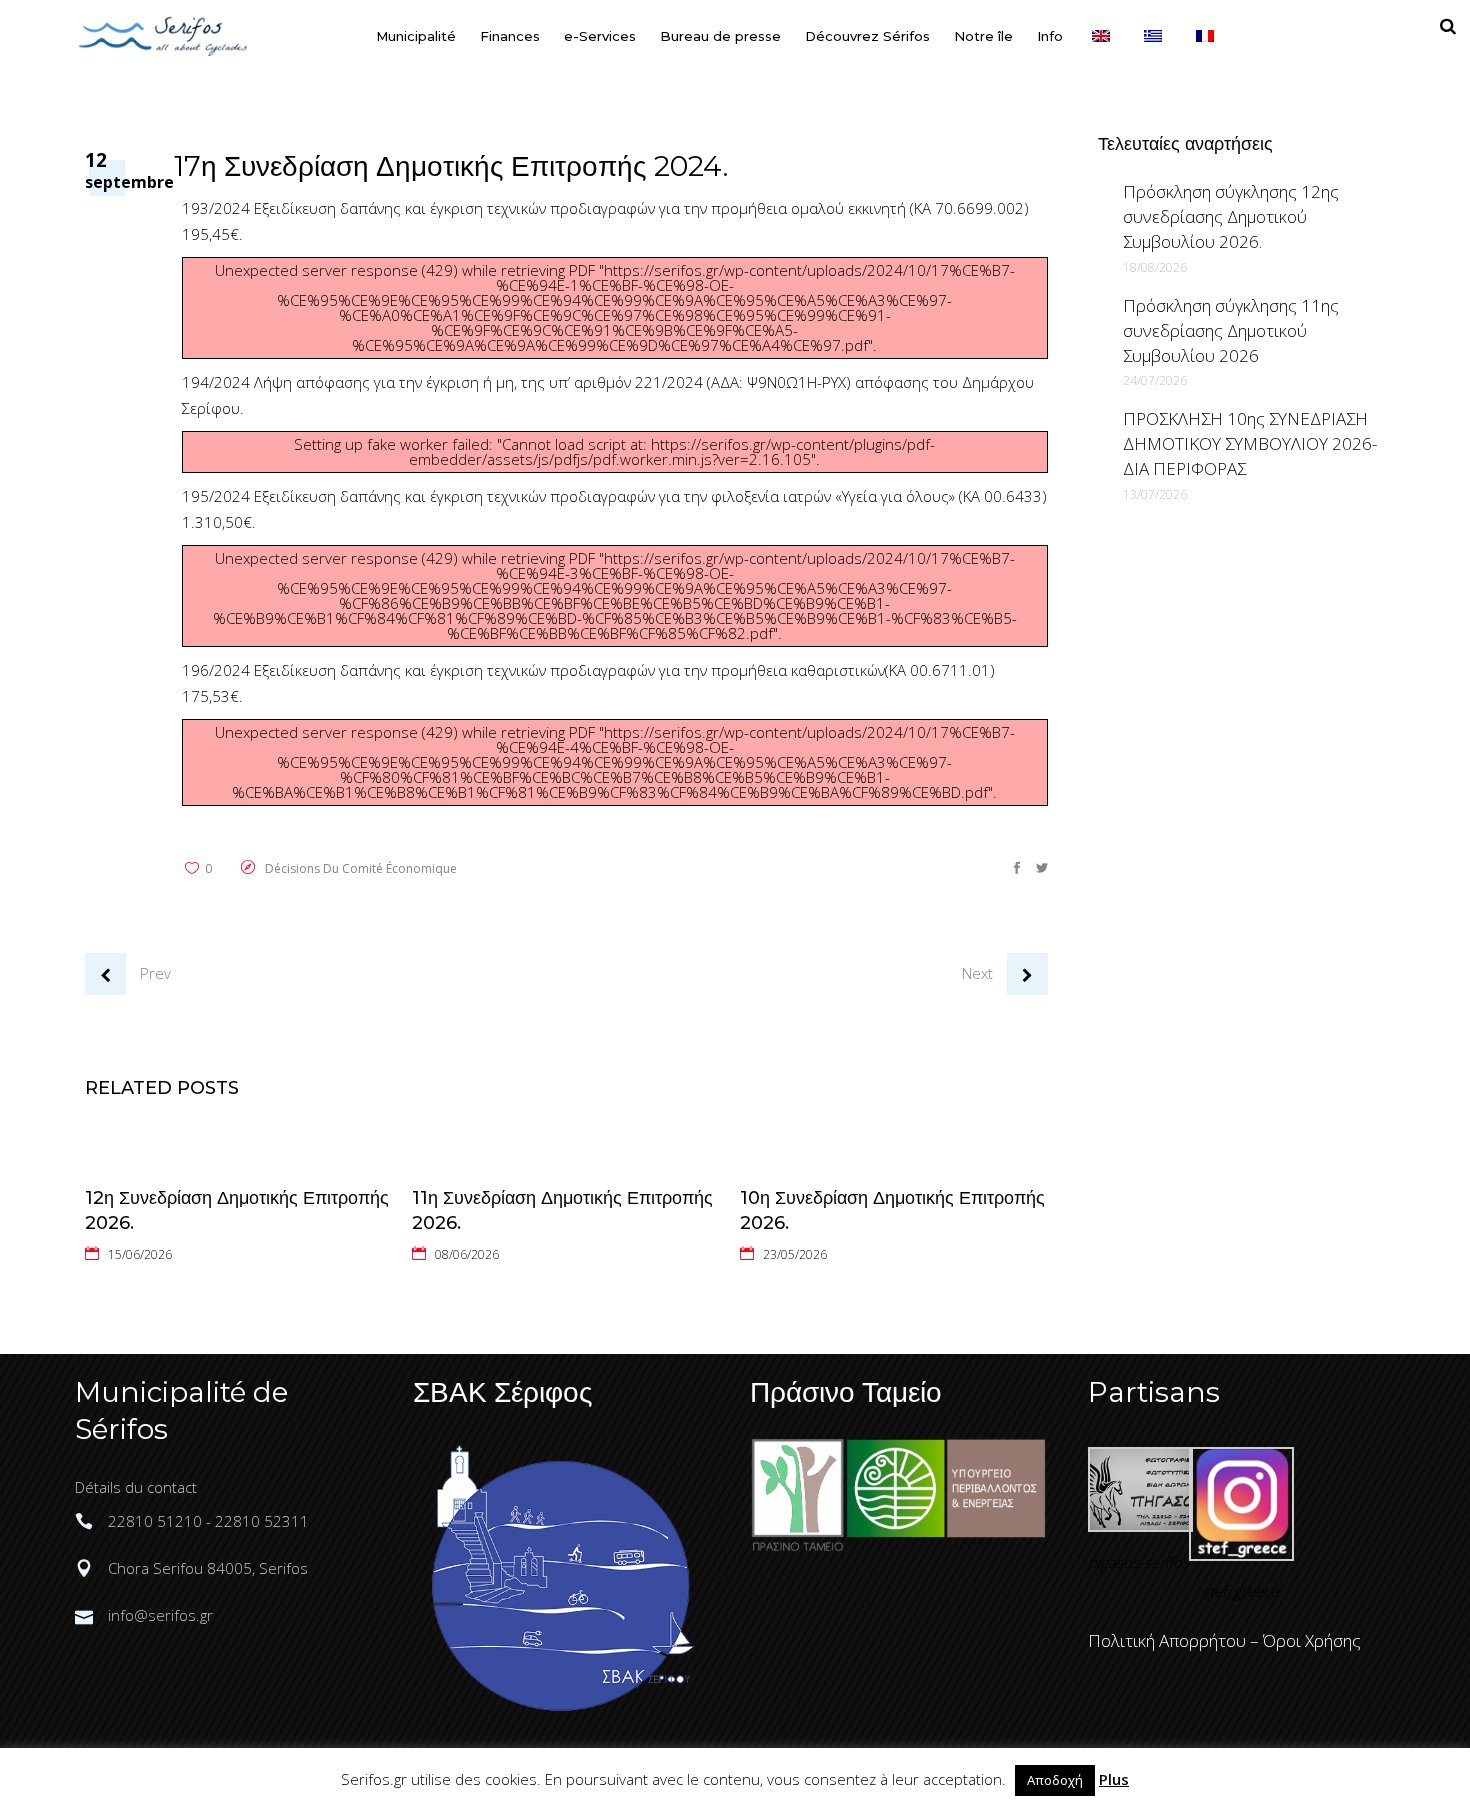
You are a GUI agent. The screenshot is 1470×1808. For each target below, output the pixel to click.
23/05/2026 (795, 1254)
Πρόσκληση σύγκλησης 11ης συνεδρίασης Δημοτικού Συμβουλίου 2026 (1231, 330)
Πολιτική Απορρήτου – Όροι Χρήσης (1224, 1640)
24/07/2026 (1155, 380)
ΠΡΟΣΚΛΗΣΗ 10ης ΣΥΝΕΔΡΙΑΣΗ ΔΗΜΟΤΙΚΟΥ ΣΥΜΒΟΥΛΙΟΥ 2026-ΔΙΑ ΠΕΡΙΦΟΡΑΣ (1250, 443)
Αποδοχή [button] (1055, 1780)
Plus (1114, 1779)
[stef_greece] (1241, 1555)
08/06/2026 (467, 1254)
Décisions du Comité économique (361, 868)
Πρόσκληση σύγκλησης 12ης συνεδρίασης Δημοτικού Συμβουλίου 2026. (1231, 216)
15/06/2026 (140, 1254)
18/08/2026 (1155, 267)
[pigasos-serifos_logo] (1140, 1526)
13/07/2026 (1155, 494)
